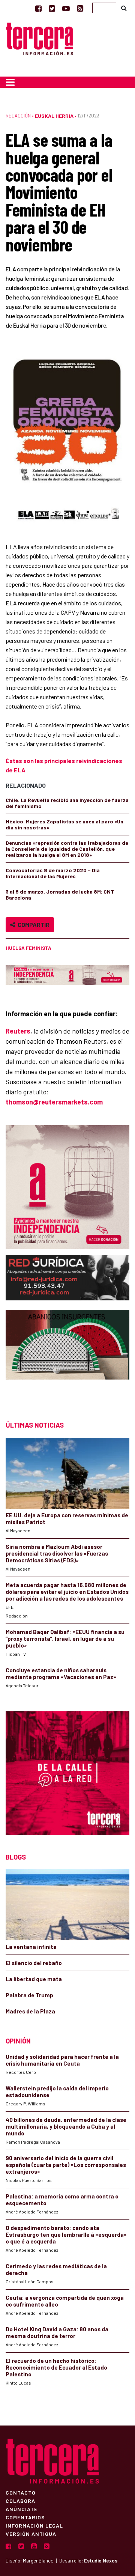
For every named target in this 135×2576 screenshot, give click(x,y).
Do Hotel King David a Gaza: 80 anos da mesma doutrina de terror (57, 2332)
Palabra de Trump (29, 1995)
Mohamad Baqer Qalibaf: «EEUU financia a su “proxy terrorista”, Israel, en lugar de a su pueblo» (65, 1639)
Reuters (18, 1031)
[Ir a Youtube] (66, 8)
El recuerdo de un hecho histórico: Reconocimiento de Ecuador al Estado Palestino (56, 2367)
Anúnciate (22, 2509)
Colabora (20, 2501)
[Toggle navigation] (10, 82)
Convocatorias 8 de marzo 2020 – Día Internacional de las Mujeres (53, 873)
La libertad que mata (34, 1979)
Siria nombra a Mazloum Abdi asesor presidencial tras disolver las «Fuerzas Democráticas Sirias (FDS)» (57, 1553)
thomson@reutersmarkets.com (54, 1102)
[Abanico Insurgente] (67, 1358)
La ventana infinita (31, 1947)
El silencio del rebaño (34, 1963)
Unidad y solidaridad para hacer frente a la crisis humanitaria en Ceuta (62, 2060)
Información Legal (34, 2525)
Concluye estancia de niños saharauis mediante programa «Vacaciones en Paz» (61, 1673)
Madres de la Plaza (30, 2011)
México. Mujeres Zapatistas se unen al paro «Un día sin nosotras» (64, 824)
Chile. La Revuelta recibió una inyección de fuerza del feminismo (67, 803)
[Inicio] (40, 38)
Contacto (21, 2492)
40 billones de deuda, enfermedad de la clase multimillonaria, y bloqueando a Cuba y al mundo (66, 2126)
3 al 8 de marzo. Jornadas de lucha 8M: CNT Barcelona (60, 895)
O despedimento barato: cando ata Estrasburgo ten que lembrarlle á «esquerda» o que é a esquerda (66, 2234)
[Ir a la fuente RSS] (80, 8)
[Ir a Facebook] (38, 8)
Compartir (32, 925)
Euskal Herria (54, 116)
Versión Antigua (31, 2534)
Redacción (18, 116)
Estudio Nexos (101, 2561)
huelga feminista (28, 948)
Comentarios (25, 2517)
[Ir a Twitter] (52, 8)
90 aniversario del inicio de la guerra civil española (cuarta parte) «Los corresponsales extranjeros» (66, 2165)
